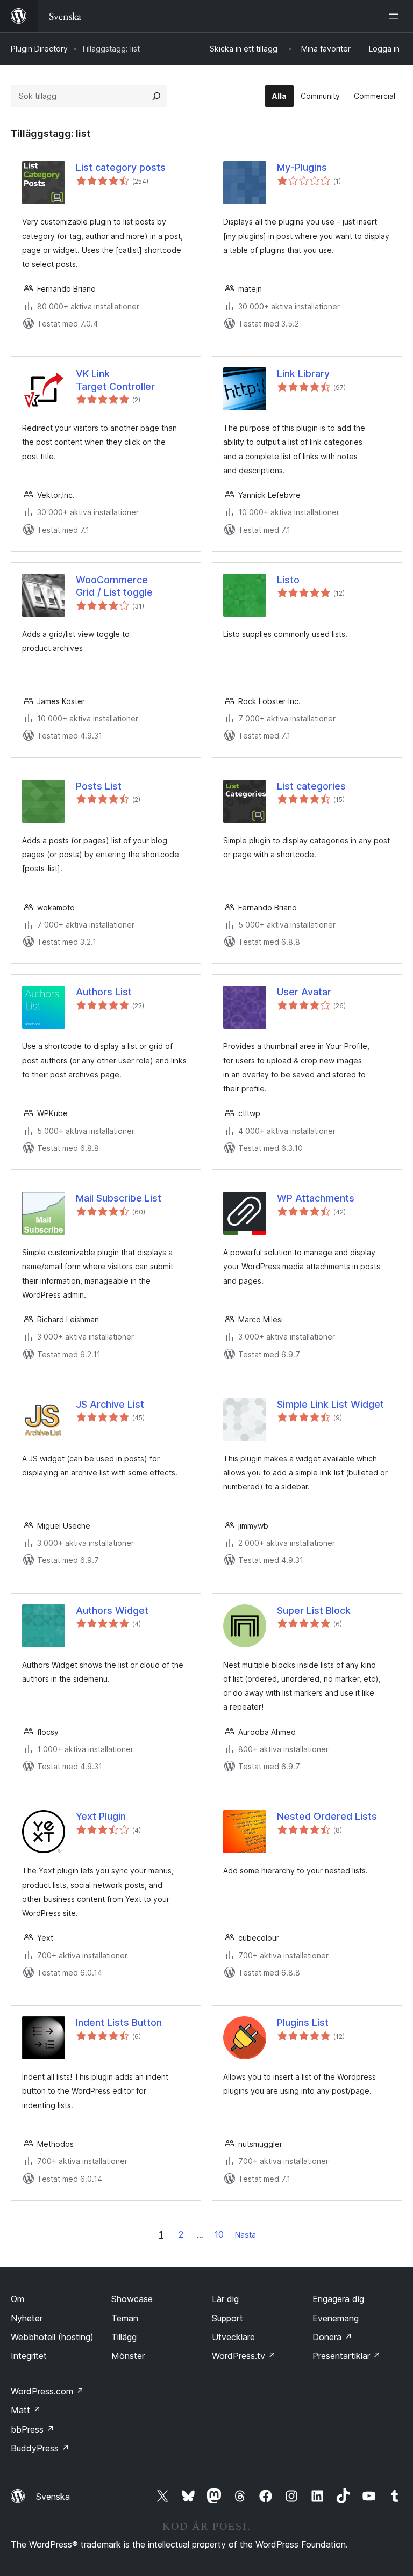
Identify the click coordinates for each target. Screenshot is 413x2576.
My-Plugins (302, 167)
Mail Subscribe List (119, 1198)
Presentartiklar (347, 2356)
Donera (332, 2337)
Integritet (29, 2356)
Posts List (99, 786)
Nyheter (27, 2318)
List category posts (121, 167)
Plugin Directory (39, 49)
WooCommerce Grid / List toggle (114, 586)
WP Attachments (316, 1198)
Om (17, 2299)
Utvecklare (233, 2337)
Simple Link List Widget (330, 1404)
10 (219, 2234)
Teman (125, 2318)
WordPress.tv (244, 2356)
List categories (311, 786)
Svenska (53, 2497)
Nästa (245, 2235)
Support (227, 2318)
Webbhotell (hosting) (52, 2337)
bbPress (33, 2429)
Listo (288, 580)
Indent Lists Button (119, 2023)
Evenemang (336, 2318)
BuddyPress (40, 2448)
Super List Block (314, 1611)
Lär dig (225, 2299)
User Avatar (304, 992)
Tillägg (124, 2337)
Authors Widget (112, 1611)
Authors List (104, 992)
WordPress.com (47, 2391)
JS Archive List (110, 1404)
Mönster (128, 2356)
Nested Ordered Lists (327, 1816)
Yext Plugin (101, 1816)
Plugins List (303, 2023)
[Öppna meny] (396, 16)
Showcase (132, 2299)
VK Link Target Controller (115, 380)
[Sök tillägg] (156, 96)
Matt (26, 2410)
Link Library (303, 374)
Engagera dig (338, 2299)
